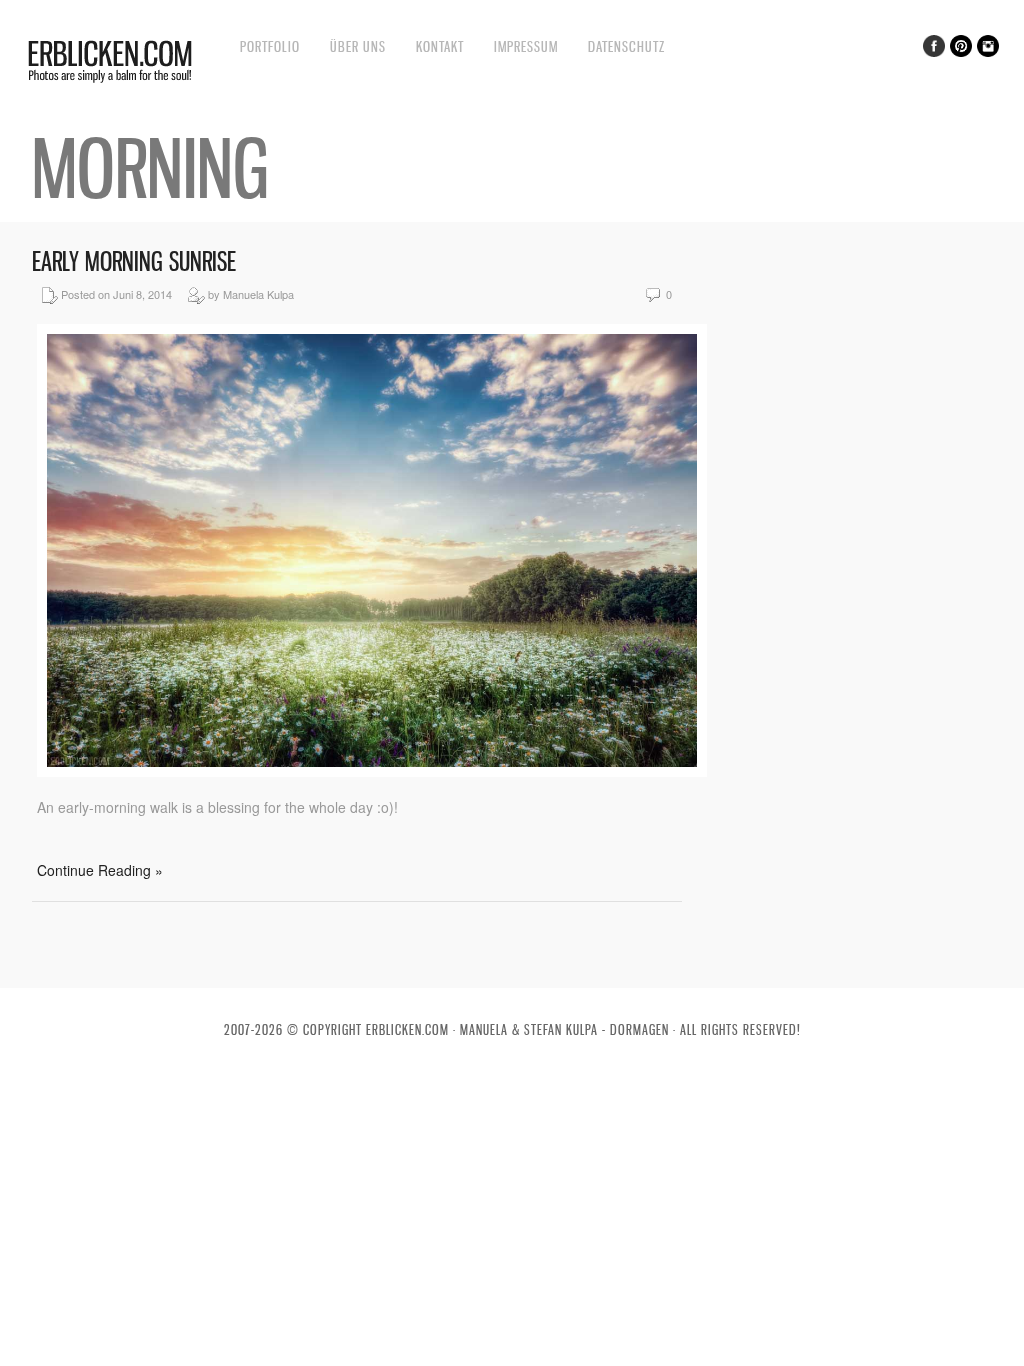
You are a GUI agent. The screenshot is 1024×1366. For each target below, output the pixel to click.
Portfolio (270, 46)
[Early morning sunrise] (372, 771)
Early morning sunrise (134, 261)
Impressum (526, 46)
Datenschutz (626, 46)
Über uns (358, 46)
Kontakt (440, 46)
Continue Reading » (100, 870)
